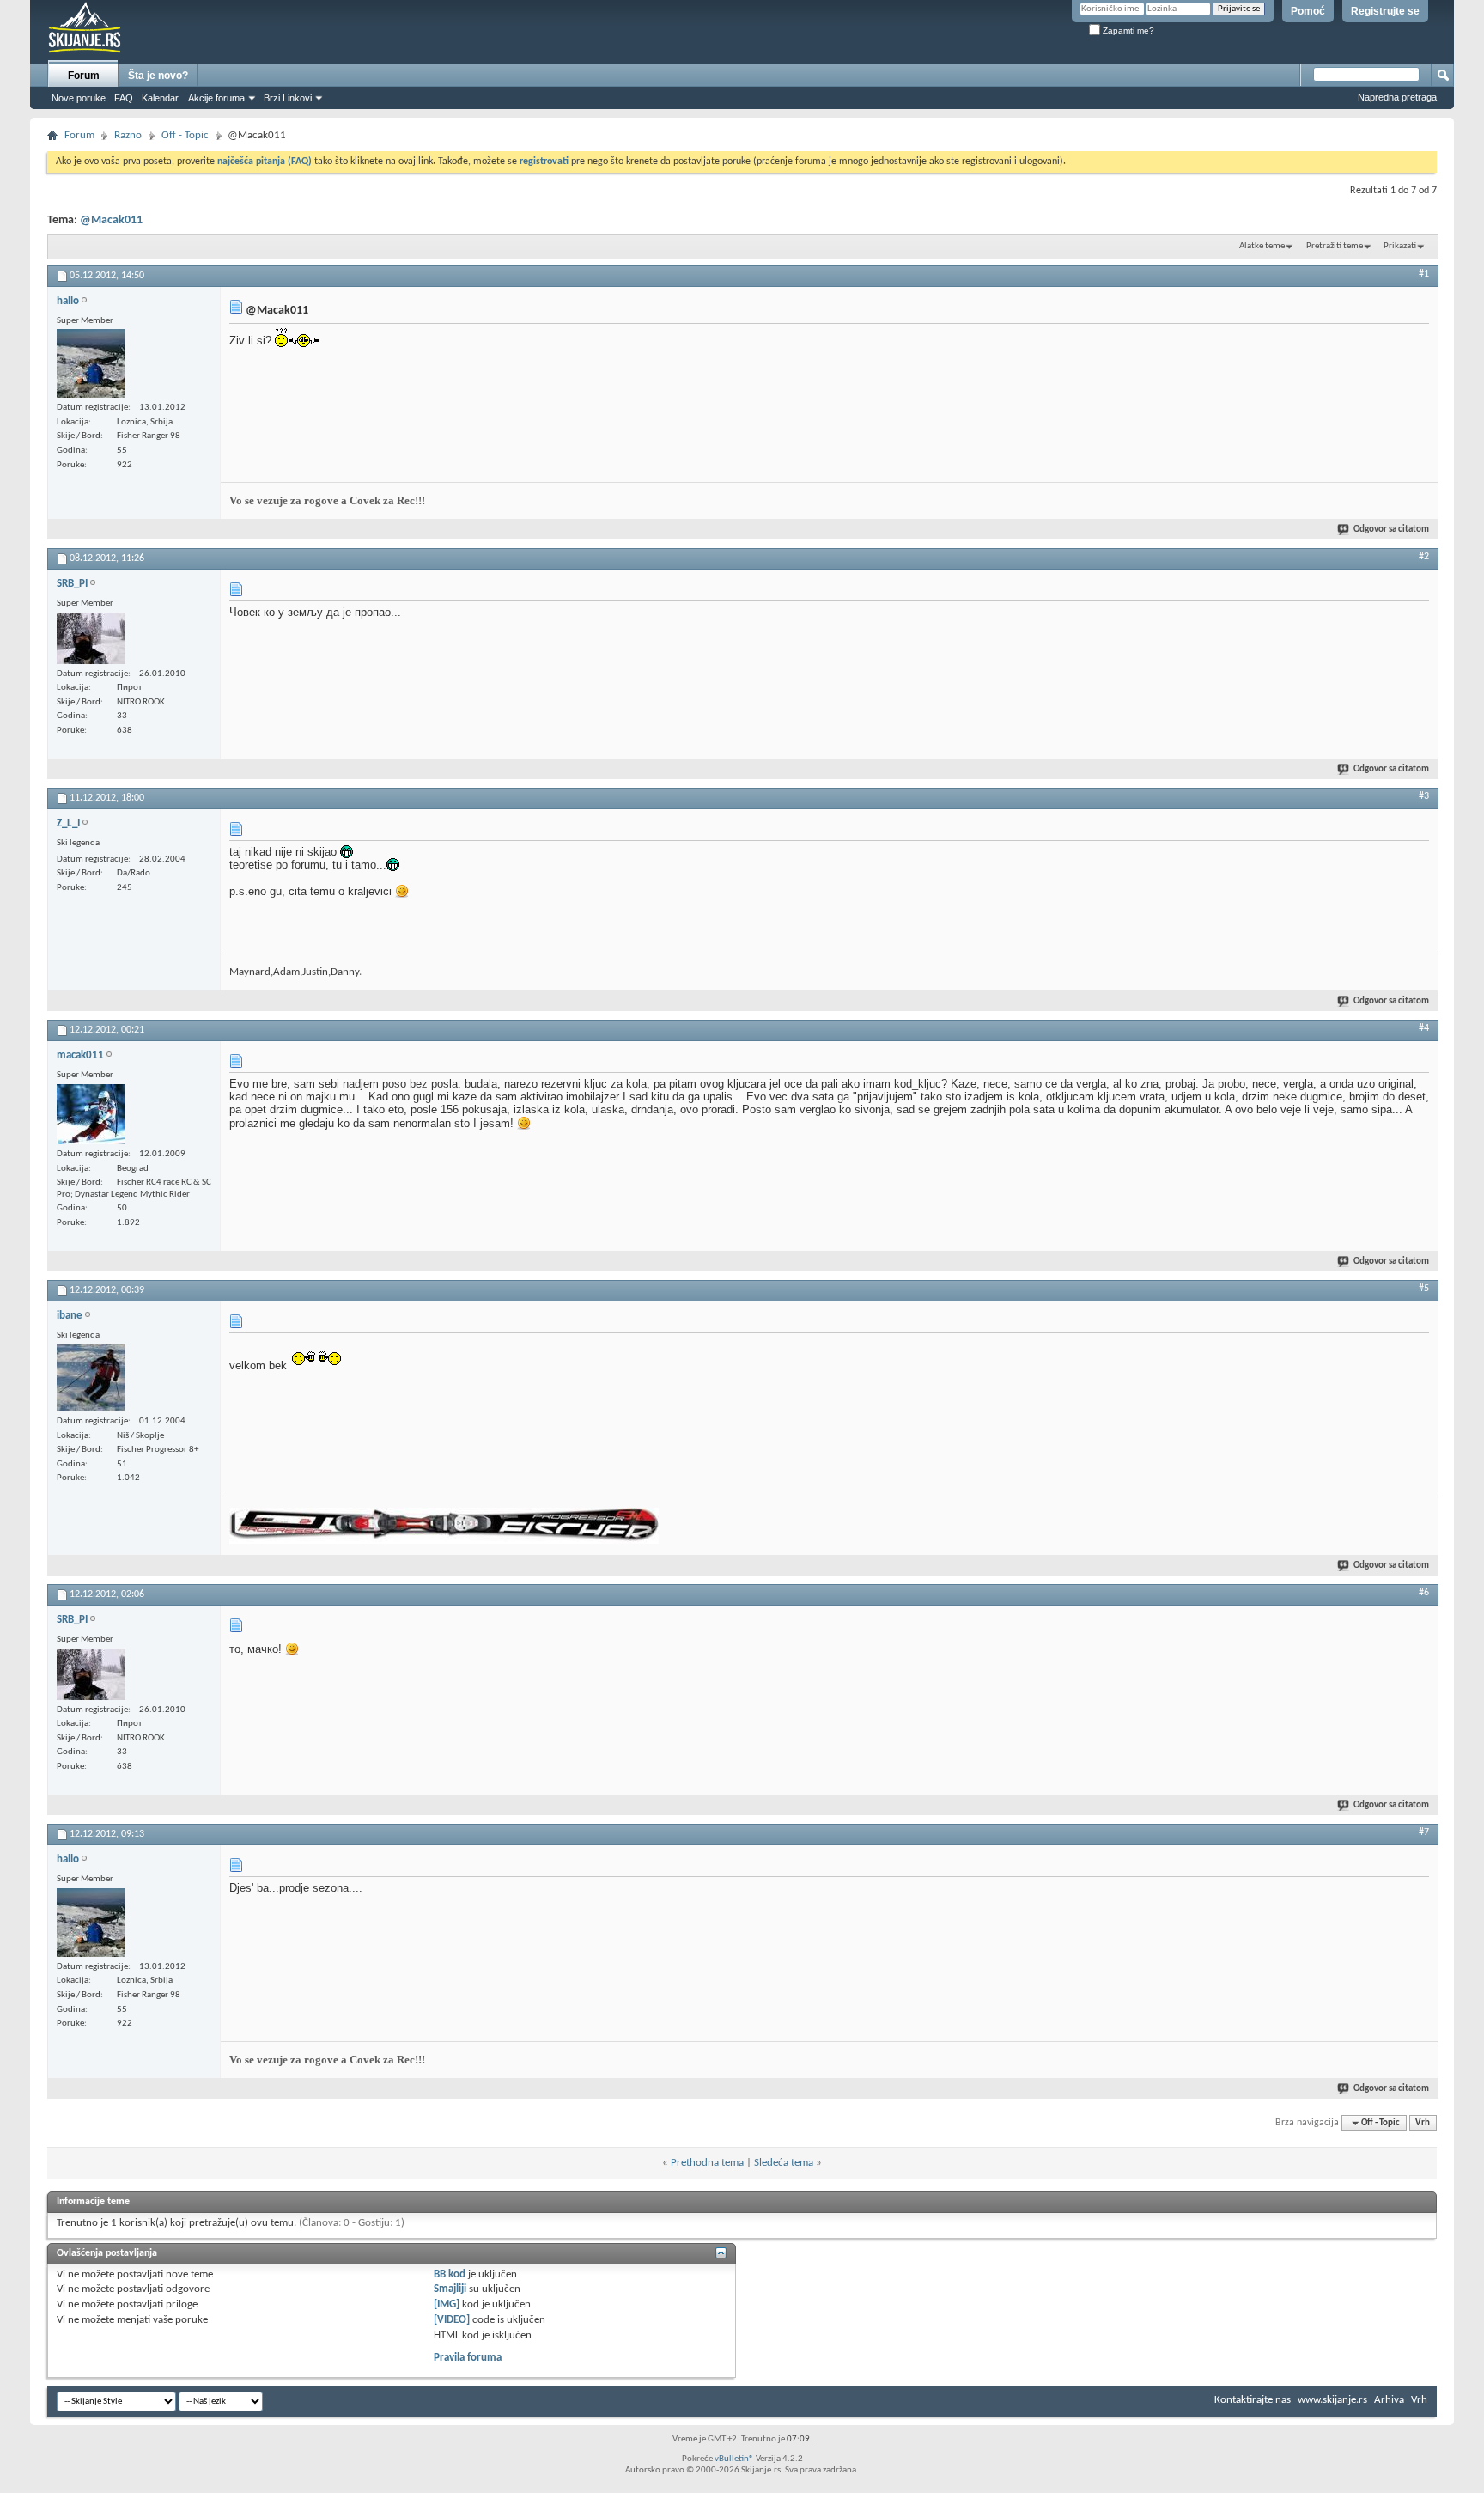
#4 (1424, 1028)
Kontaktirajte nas (1253, 2400)
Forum (84, 76)
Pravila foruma (468, 2358)
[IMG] (447, 2304)
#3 (1424, 796)
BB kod (450, 2274)
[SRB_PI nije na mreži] (91, 638)
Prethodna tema (707, 2163)
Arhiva (1389, 2400)
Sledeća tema (784, 2163)
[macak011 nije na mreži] (91, 1114)
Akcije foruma (216, 98)
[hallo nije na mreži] (91, 363)
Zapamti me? (1127, 30)
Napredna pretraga (1397, 97)
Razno (128, 135)
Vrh (1423, 2123)
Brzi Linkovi (288, 98)
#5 (1424, 1289)
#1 (1424, 274)
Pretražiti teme (1335, 246)
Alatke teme (1262, 246)
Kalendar (160, 98)
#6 (1424, 1593)
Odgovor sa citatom (1391, 530)
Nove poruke (79, 98)
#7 (1424, 1832)
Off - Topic (185, 135)
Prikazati (1400, 246)
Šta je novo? (158, 76)
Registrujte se (1385, 11)
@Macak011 (111, 220)
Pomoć (1308, 11)
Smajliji (450, 2289)
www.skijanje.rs (1332, 2400)
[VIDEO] (452, 2320)
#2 (1424, 557)
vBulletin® (734, 2459)
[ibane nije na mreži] (91, 1378)
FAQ (124, 98)
